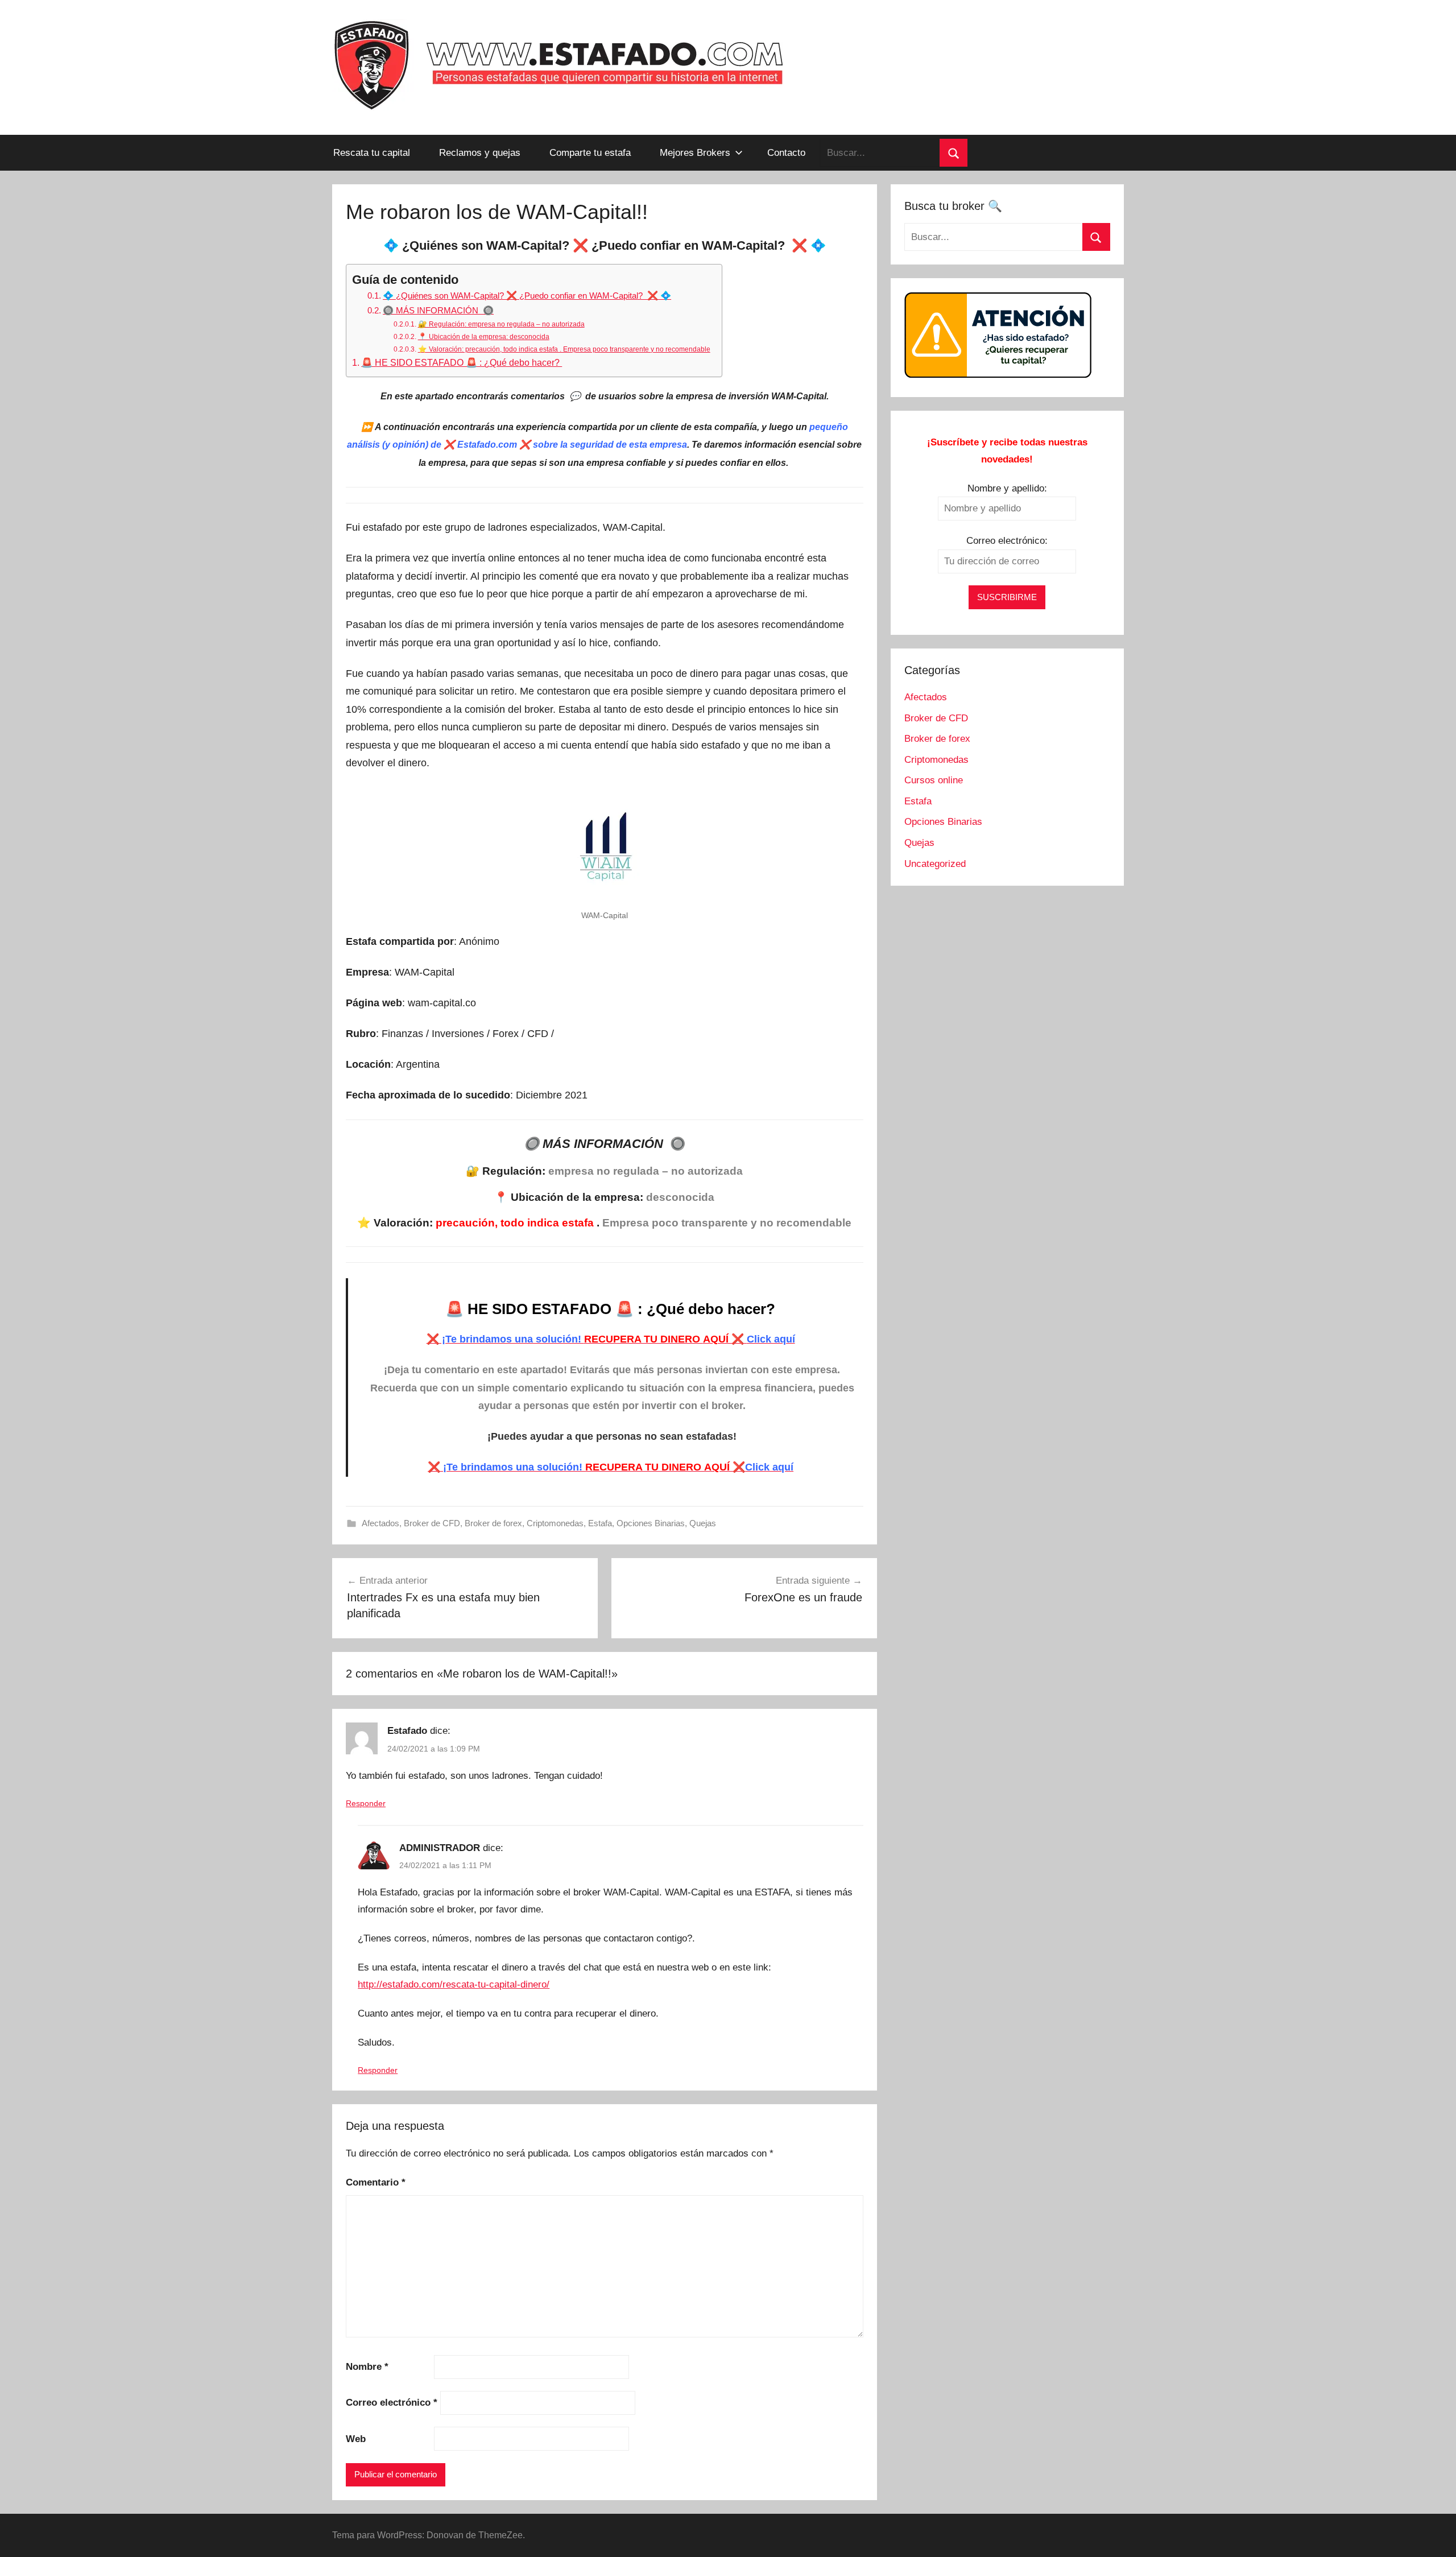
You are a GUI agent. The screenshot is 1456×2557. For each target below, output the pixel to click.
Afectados (380, 1523)
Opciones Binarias (651, 1523)
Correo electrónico (392, 2403)
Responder (366, 1803)
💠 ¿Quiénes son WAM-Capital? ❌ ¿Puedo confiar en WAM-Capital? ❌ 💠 (527, 296)
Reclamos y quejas (480, 153)
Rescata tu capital (372, 153)
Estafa (600, 1523)
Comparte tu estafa (590, 153)
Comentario (376, 2182)
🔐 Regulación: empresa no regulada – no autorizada (501, 324)
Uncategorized (935, 864)
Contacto (786, 153)
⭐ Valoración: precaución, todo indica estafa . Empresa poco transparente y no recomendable (564, 349)
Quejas (703, 1523)
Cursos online (934, 780)
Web (356, 2439)
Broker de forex (493, 1523)
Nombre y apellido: (1007, 488)
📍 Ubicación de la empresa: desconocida (483, 337)
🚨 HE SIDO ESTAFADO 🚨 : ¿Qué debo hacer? (462, 362)
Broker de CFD (432, 1523)
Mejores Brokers (695, 153)
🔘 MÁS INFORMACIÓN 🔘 (438, 310)
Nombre (367, 2367)
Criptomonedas (555, 1523)
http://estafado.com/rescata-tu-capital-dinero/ (454, 1984)
